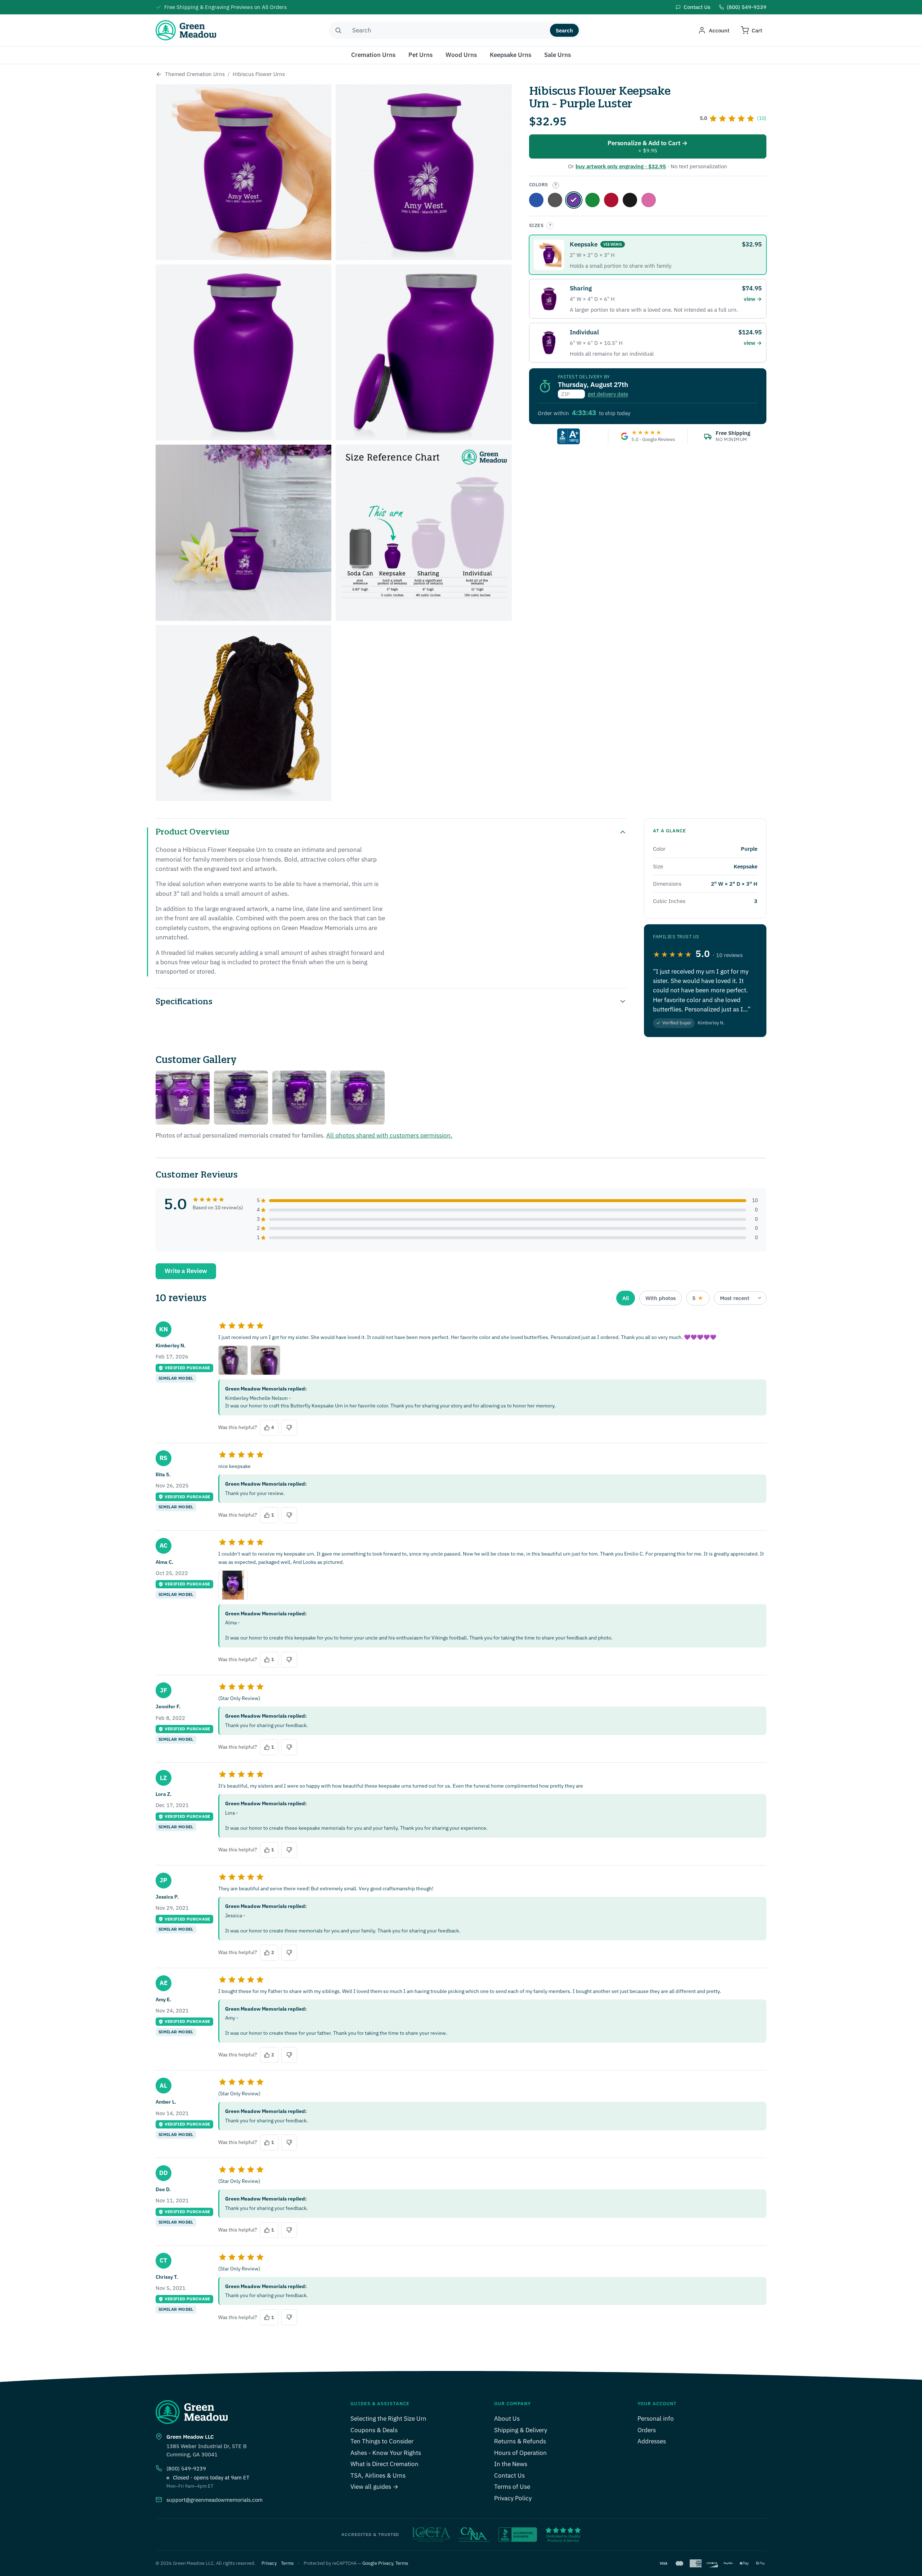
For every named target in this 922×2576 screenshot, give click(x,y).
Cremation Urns (373, 55)
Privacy (269, 2563)
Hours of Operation (520, 2453)
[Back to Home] (159, 74)
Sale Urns (558, 55)
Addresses (652, 2441)
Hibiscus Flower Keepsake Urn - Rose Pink (649, 200)
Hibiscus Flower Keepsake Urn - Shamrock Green (592, 200)
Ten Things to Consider (382, 2441)
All (626, 1298)
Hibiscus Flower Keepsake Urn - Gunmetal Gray (555, 200)
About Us (507, 2419)
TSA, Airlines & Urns (378, 2475)
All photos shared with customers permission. (389, 1135)
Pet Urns (420, 55)
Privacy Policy (513, 2498)
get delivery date (608, 394)
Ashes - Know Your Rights (386, 2453)
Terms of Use (512, 2487)
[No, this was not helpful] (289, 1428)
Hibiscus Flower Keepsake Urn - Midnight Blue (536, 200)
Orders (647, 2430)
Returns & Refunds (520, 2441)
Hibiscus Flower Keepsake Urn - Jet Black (630, 200)
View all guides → (374, 2487)
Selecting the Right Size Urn (388, 2419)
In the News (511, 2464)
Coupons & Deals (374, 2430)
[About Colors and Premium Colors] (556, 185)
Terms (287, 2563)
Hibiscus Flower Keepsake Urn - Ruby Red (611, 200)
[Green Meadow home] (186, 30)
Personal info (656, 2419)
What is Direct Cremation (384, 2464)
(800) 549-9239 (186, 2468)
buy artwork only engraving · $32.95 (621, 166)
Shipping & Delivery (521, 2430)
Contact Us (509, 2475)
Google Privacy (378, 2563)
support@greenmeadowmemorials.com (214, 2500)
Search (564, 30)
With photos (661, 1298)
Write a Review (186, 1271)
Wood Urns (461, 55)
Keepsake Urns (511, 55)
